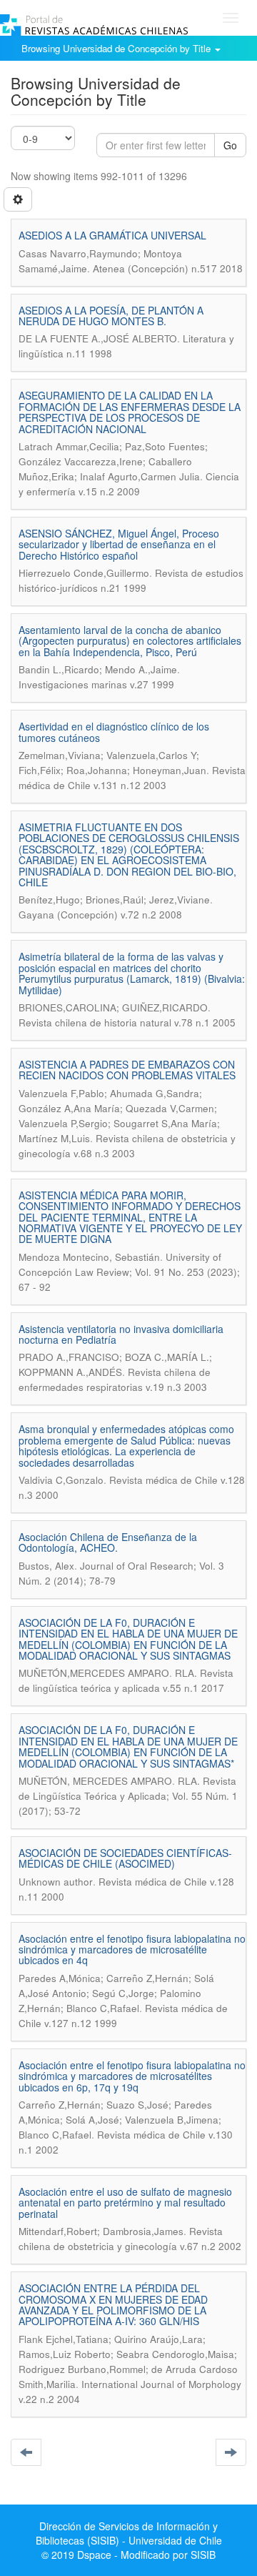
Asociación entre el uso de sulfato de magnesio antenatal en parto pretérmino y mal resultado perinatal (125, 2203)
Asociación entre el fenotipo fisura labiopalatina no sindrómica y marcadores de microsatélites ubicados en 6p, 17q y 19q (132, 2076)
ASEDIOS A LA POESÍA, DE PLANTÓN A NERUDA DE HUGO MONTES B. (111, 316)
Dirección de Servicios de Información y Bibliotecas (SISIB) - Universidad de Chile (129, 2533)
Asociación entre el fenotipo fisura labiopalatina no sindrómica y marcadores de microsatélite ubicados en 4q (132, 1950)
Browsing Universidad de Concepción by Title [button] (117, 48)
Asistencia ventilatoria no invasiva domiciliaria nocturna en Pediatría (121, 1334)
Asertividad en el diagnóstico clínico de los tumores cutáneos (114, 732)
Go (230, 145)
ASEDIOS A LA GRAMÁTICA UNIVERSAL (112, 235)
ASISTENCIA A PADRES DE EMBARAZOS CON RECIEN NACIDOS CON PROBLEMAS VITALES (127, 1070)
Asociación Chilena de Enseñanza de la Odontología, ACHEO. (108, 1542)
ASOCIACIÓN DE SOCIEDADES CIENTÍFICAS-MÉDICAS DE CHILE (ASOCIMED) (125, 1858)
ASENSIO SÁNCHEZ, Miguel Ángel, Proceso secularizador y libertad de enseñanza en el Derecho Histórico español (119, 544)
